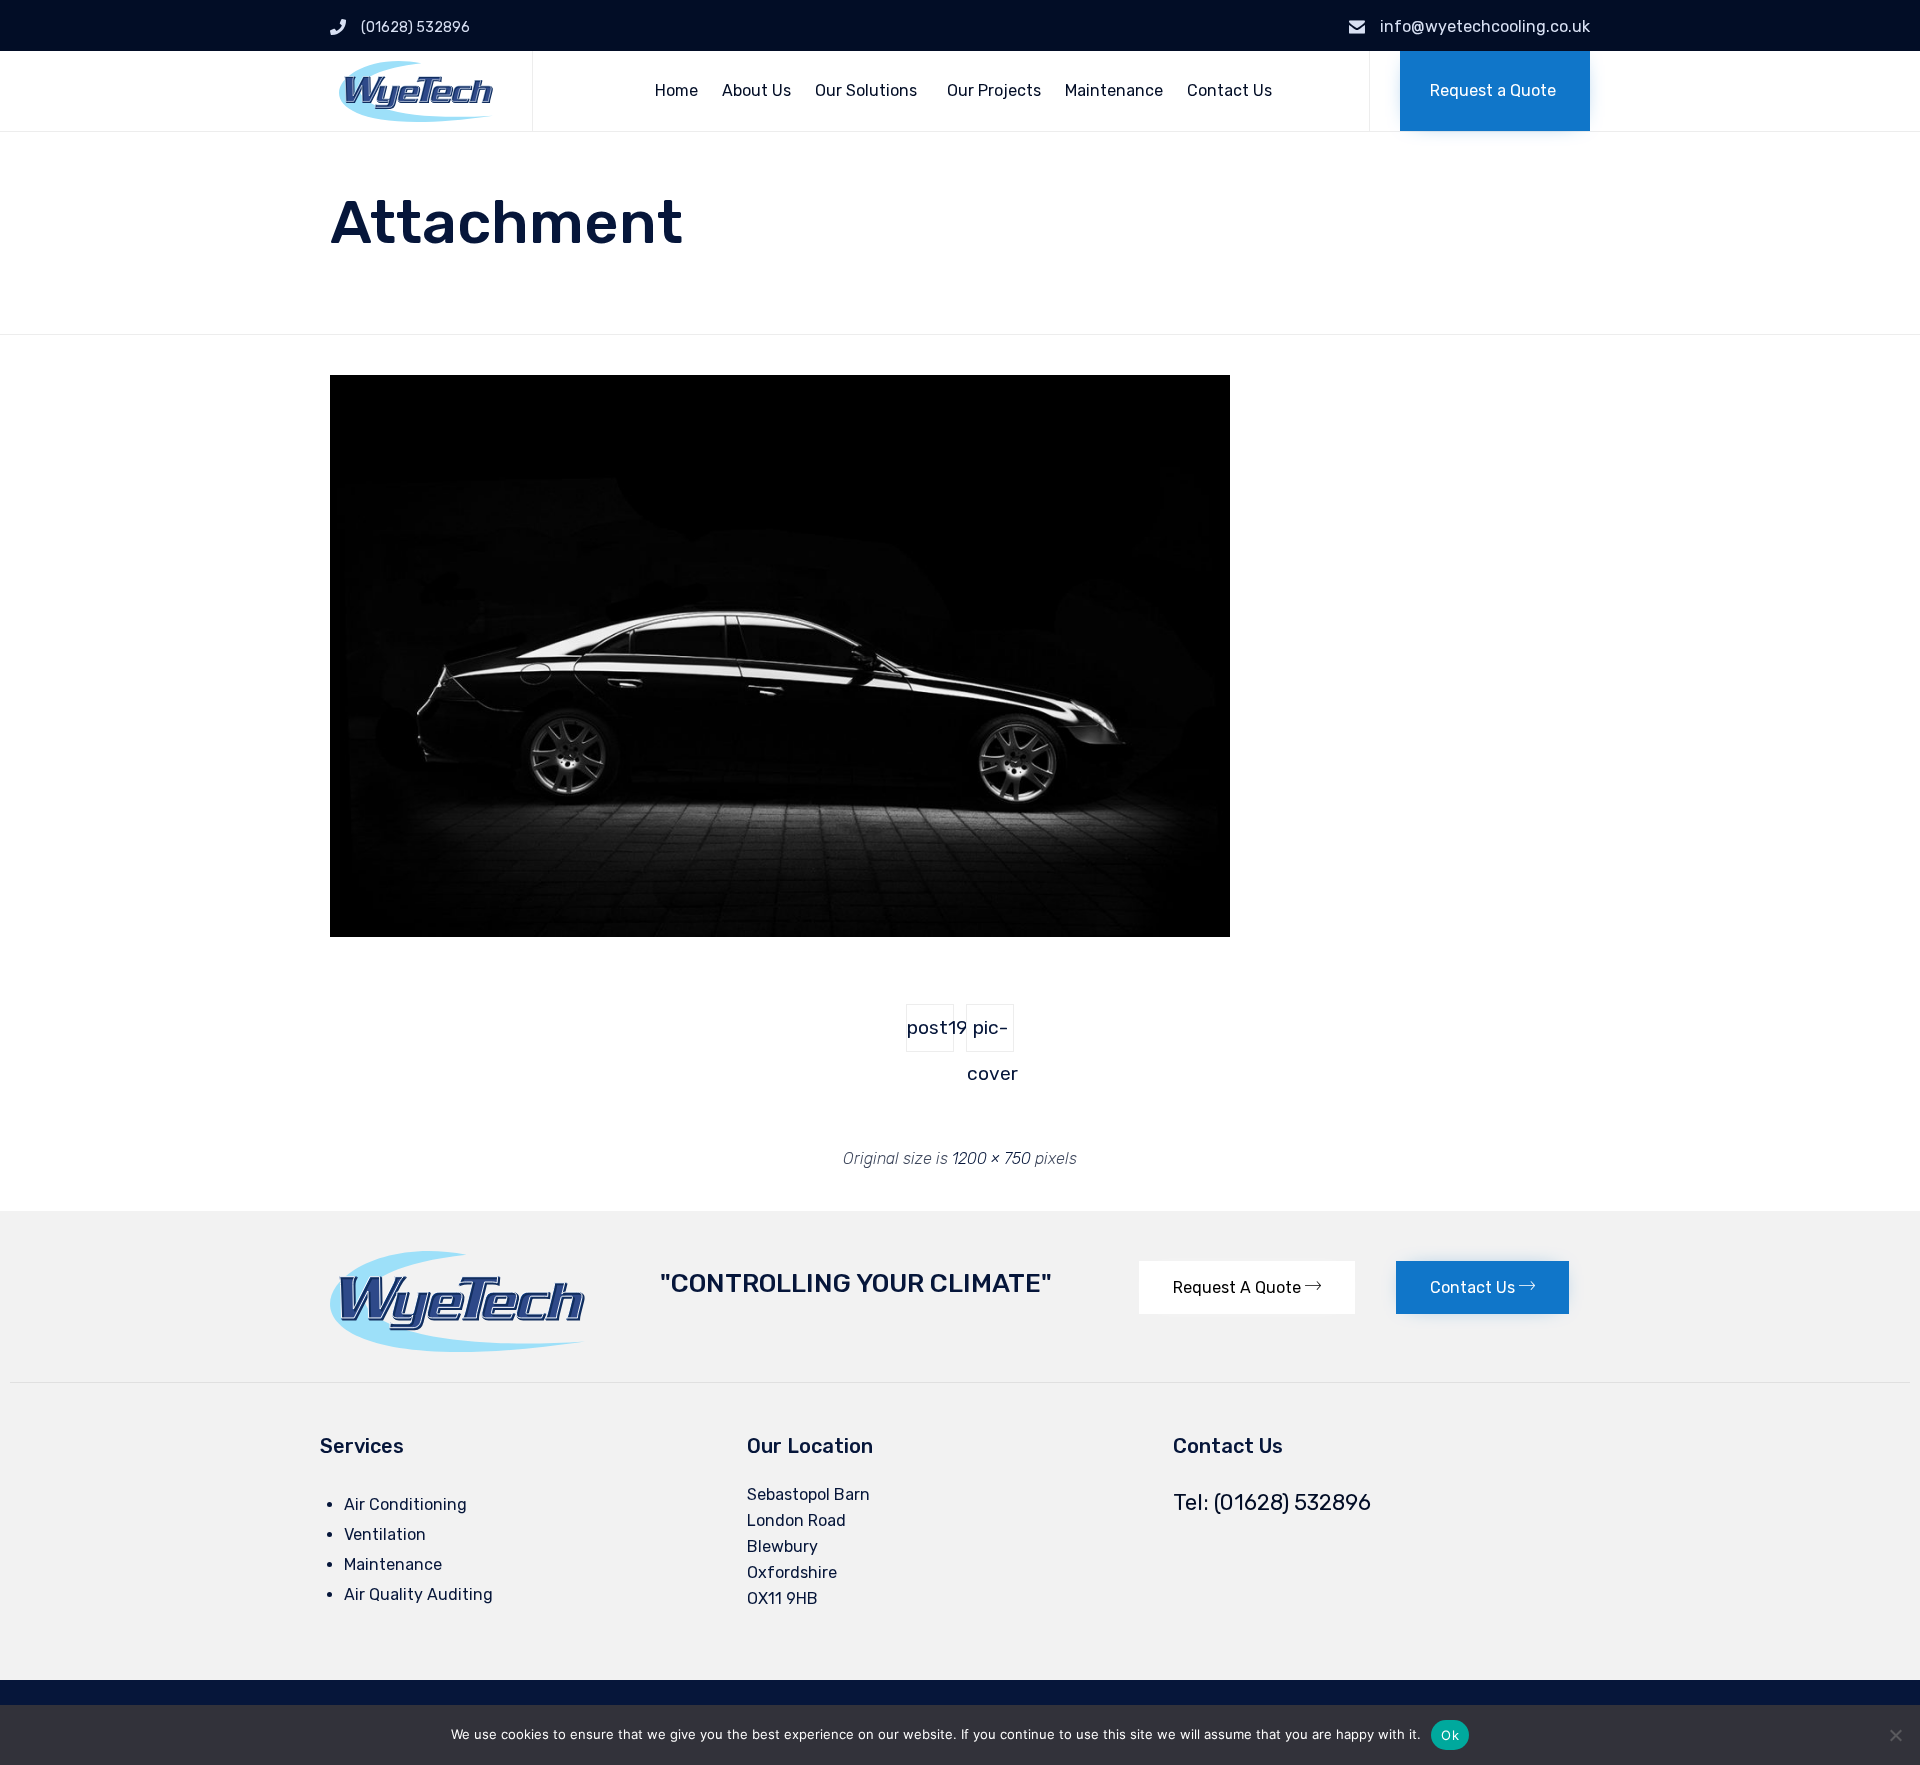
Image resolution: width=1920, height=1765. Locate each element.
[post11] (780, 932)
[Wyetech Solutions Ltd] (416, 91)
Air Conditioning (405, 1504)
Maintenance (1114, 90)
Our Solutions (866, 90)
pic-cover (990, 1034)
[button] (1495, 91)
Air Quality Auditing (418, 1594)
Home (676, 90)
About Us (756, 90)
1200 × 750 (991, 1158)
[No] (1895, 1735)
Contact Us (1229, 90)
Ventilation (385, 1534)
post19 (930, 1027)
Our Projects (994, 90)
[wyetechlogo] (457, 1346)
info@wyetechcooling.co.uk (1485, 26)
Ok (1450, 1735)
